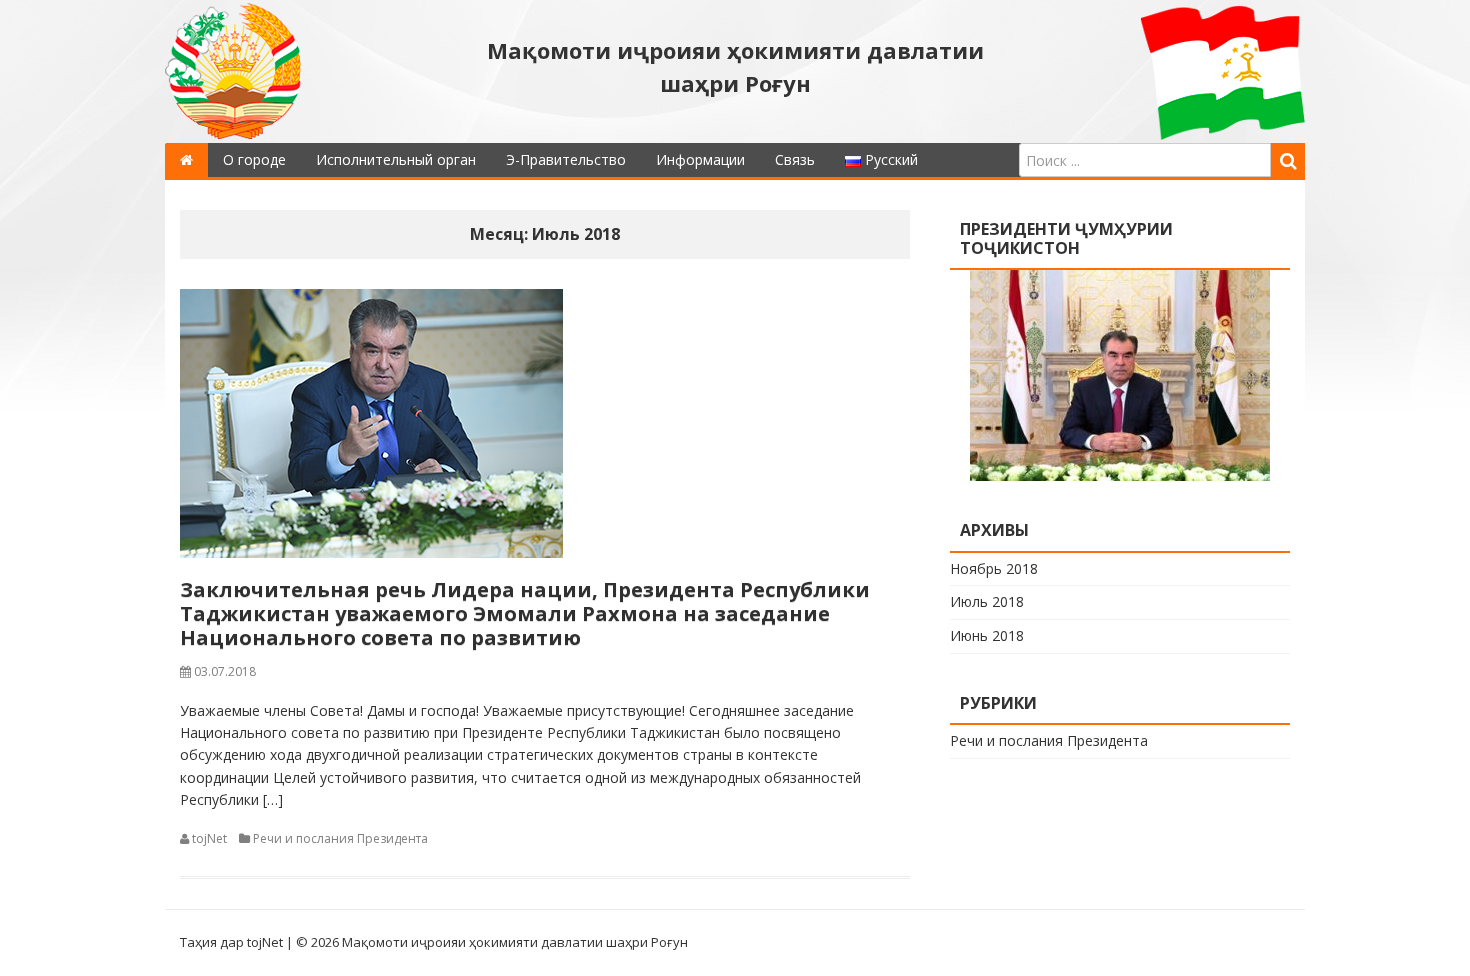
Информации (700, 159)
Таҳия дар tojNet (231, 942)
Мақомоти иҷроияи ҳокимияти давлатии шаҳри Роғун (735, 66)
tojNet (209, 838)
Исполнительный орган (396, 159)
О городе (254, 159)
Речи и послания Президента (340, 838)
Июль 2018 (987, 601)
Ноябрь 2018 (994, 568)
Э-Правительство (566, 159)
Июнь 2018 (987, 635)
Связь (795, 159)
